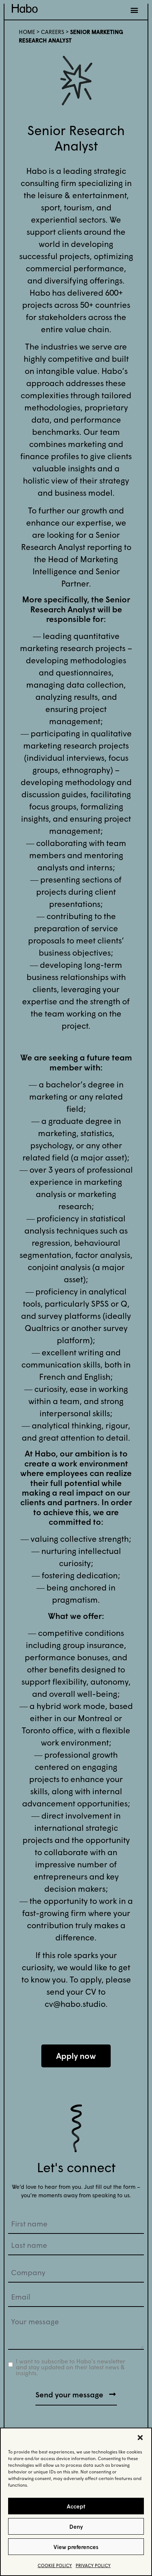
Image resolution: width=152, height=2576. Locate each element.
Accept (76, 2506)
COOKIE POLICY (55, 2565)
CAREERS (53, 32)
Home (27, 32)
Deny (76, 2527)
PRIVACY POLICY (93, 2565)
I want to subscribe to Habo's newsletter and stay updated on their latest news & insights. (70, 2367)
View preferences (76, 2547)
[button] (140, 2438)
